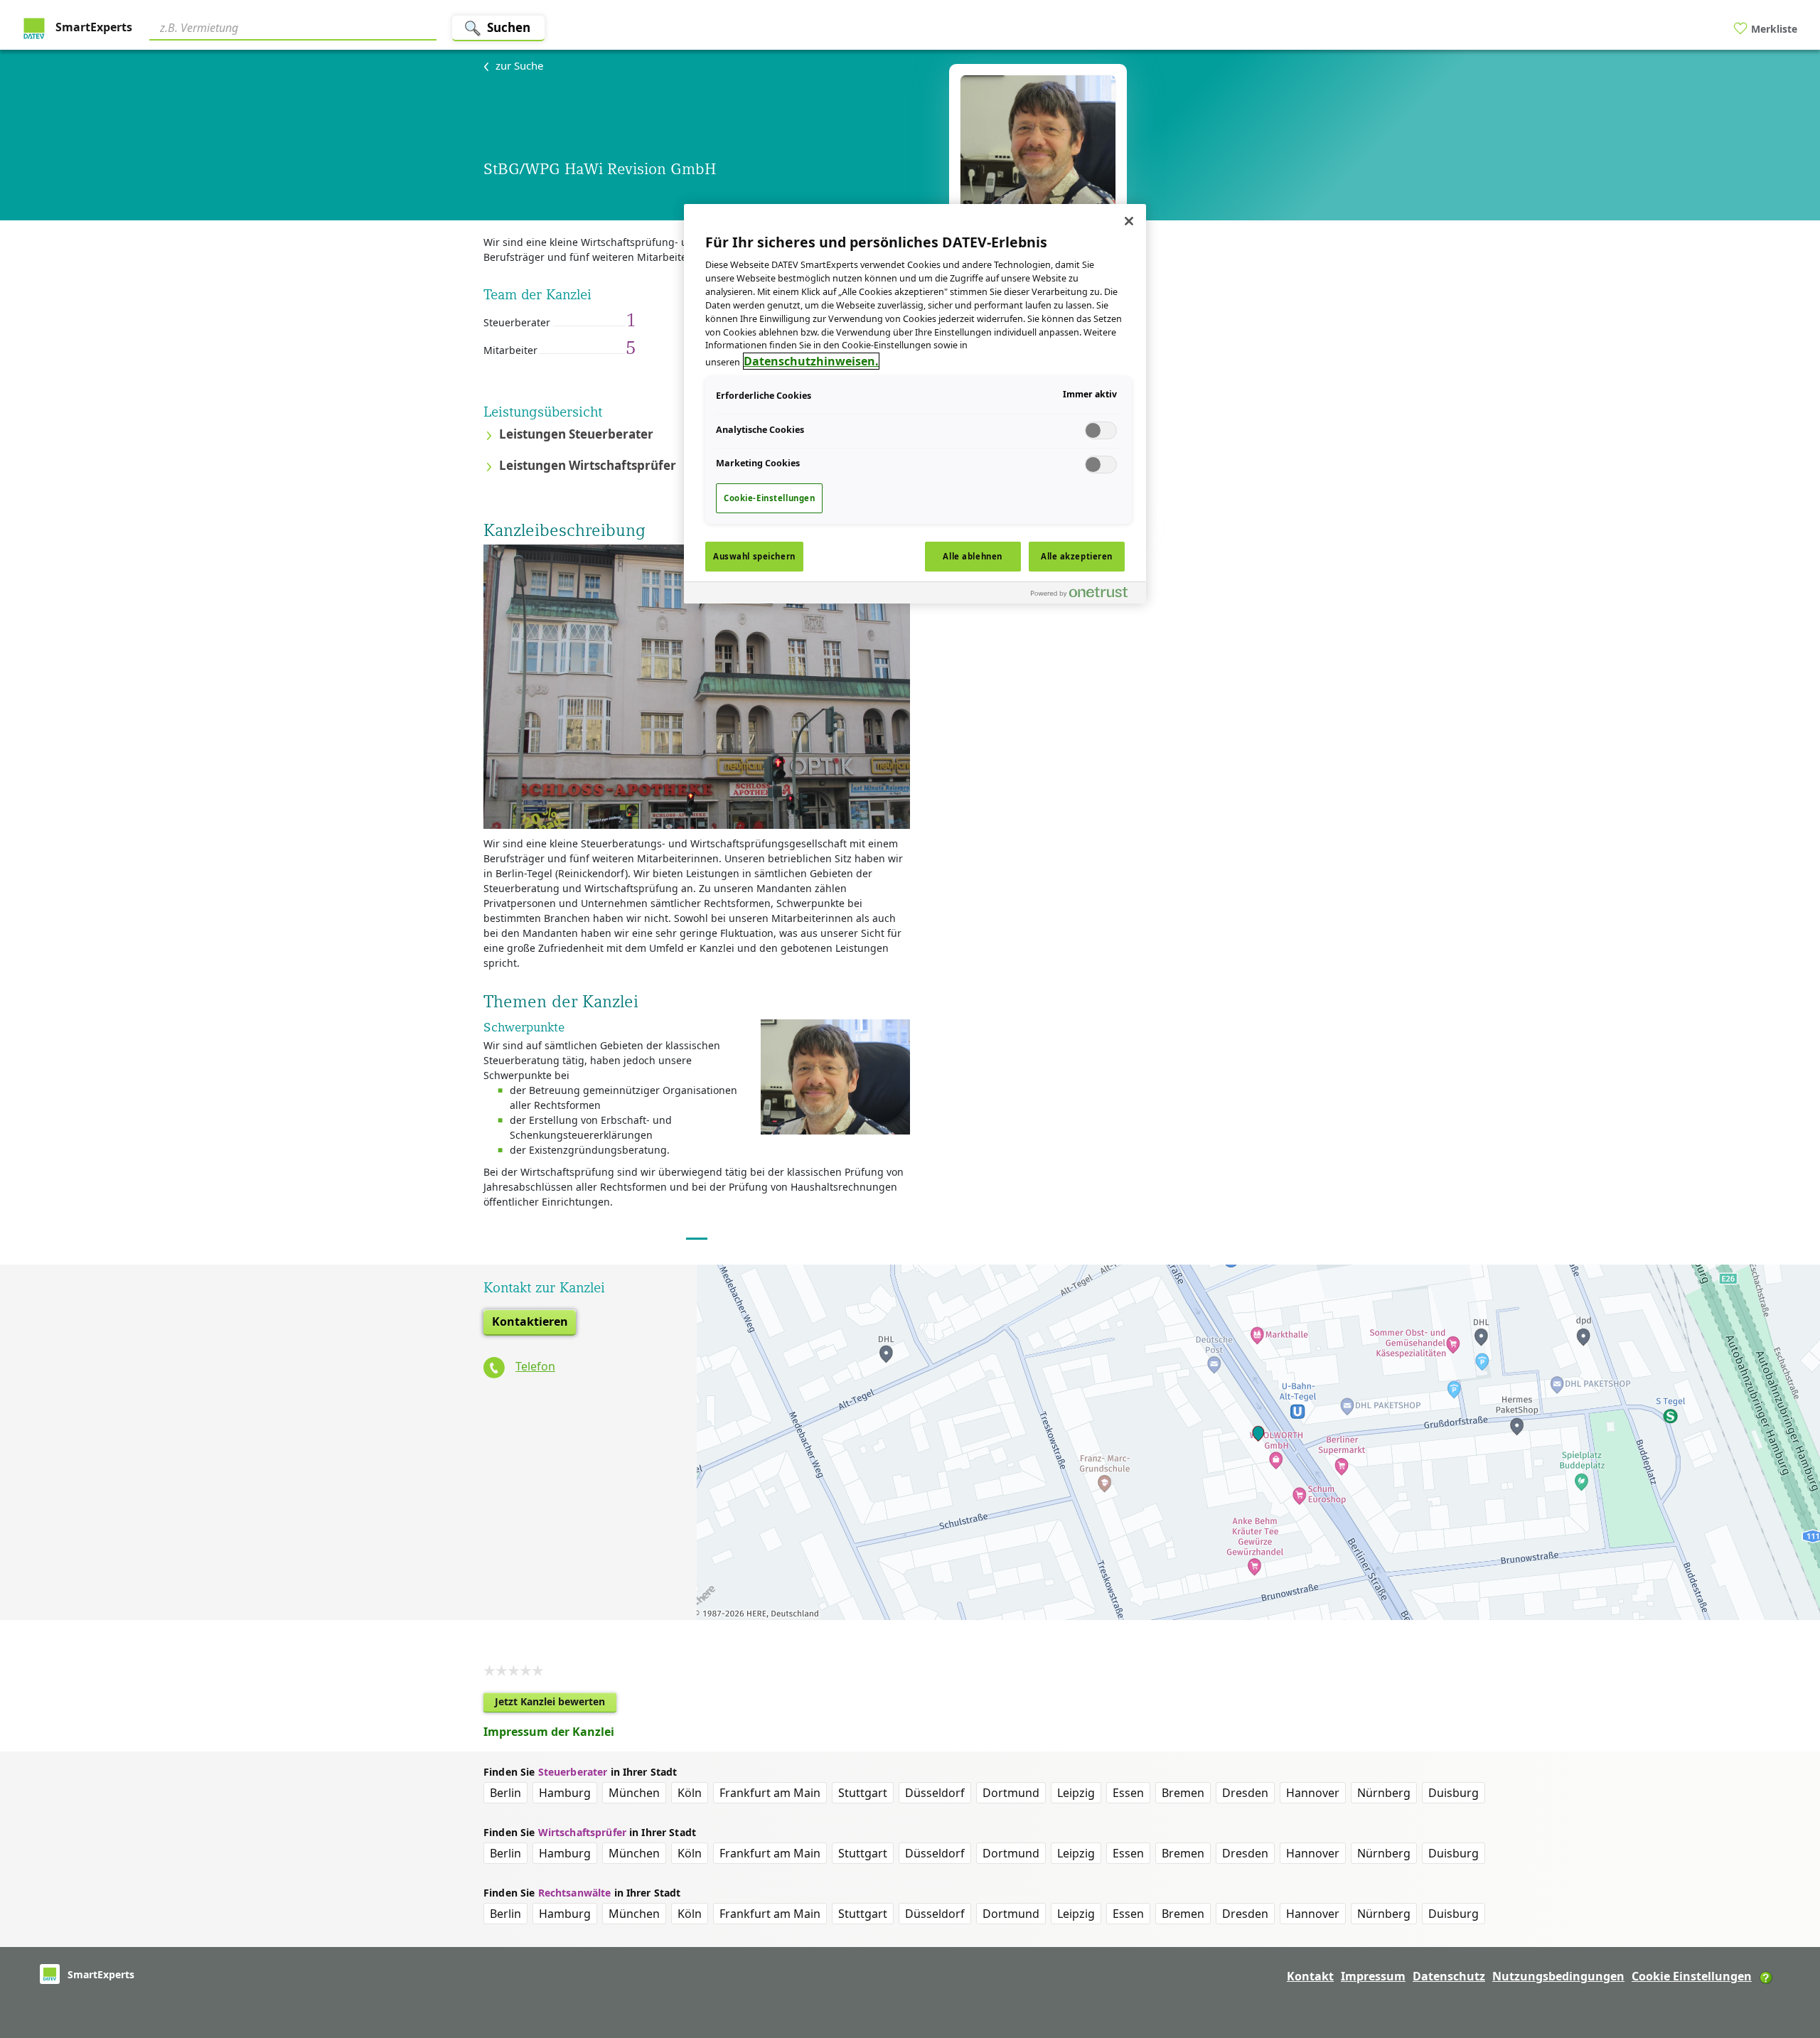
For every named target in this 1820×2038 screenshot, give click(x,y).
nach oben (1785, 1936)
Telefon (535, 1366)
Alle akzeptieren (1077, 556)
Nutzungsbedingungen (1558, 1976)
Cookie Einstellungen (1692, 1976)
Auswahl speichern (754, 556)
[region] (915, 404)
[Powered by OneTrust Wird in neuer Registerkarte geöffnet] (1085, 595)
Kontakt (1310, 1976)
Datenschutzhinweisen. (811, 361)
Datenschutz (1449, 1976)
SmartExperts (92, 27)
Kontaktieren (530, 1321)
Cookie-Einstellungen (769, 498)
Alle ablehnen (972, 556)
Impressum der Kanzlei (549, 1732)
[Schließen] (1129, 221)
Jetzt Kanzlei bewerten (556, 1704)
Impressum (1373, 1976)
